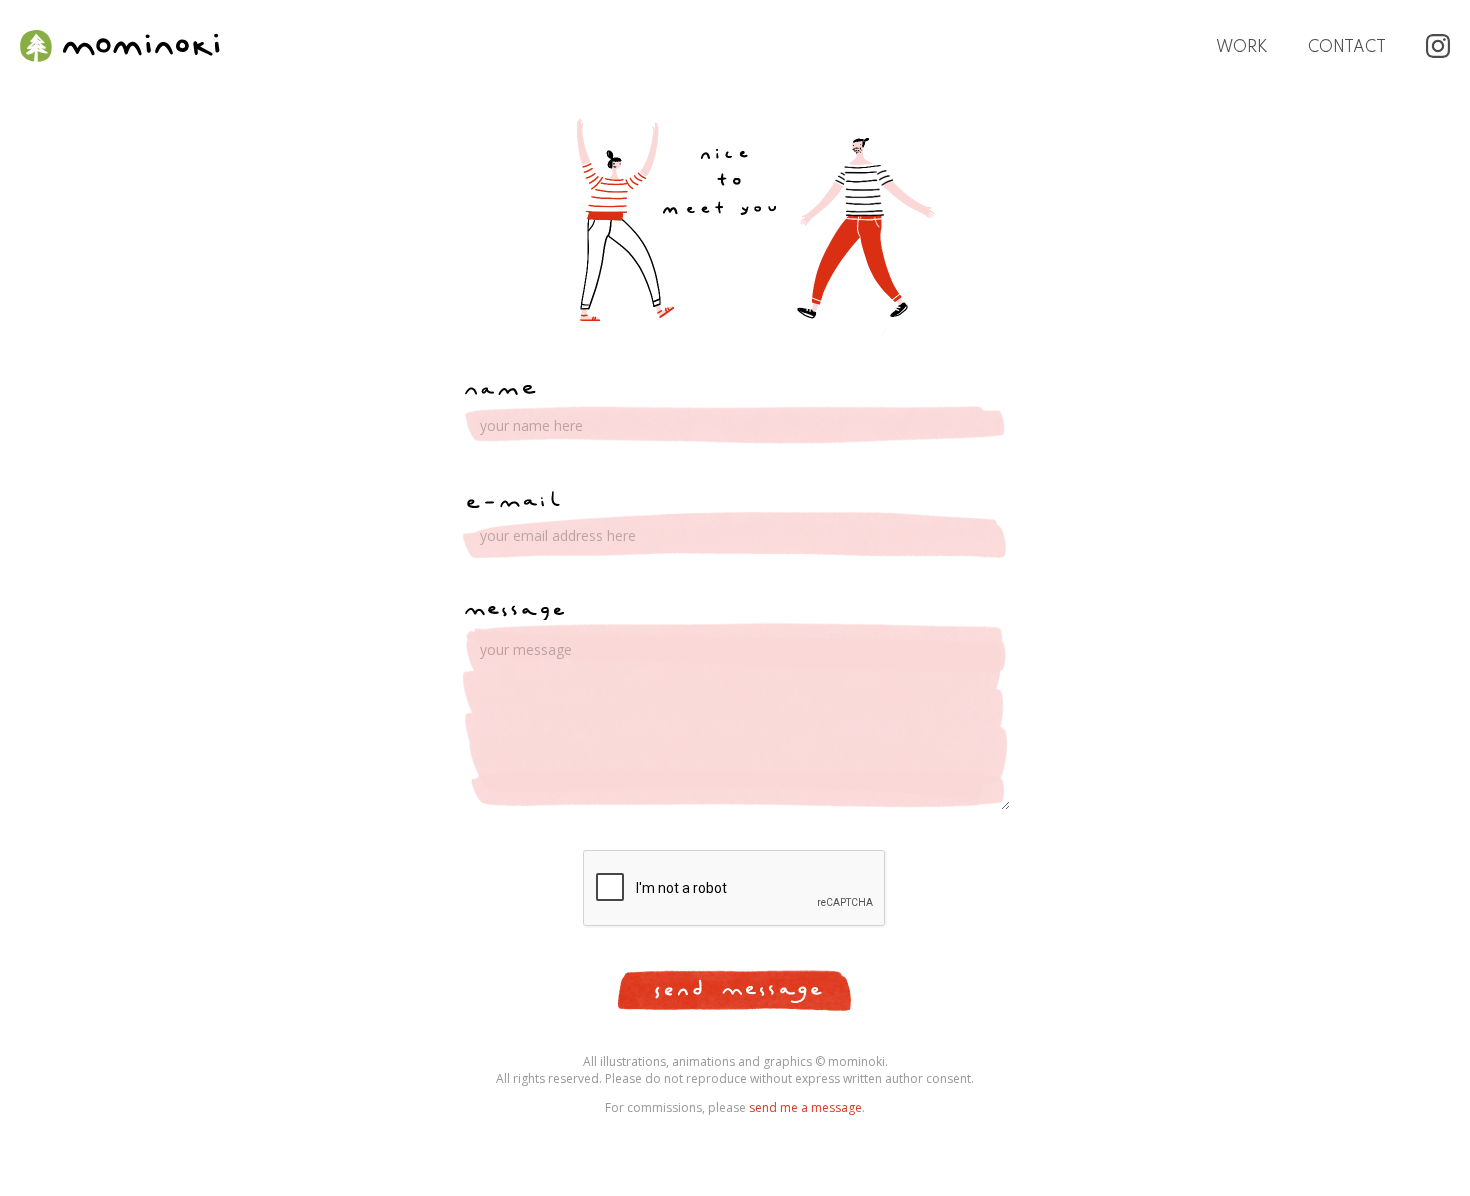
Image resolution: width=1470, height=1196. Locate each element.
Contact (1347, 48)
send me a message (805, 1107)
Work (1242, 48)
